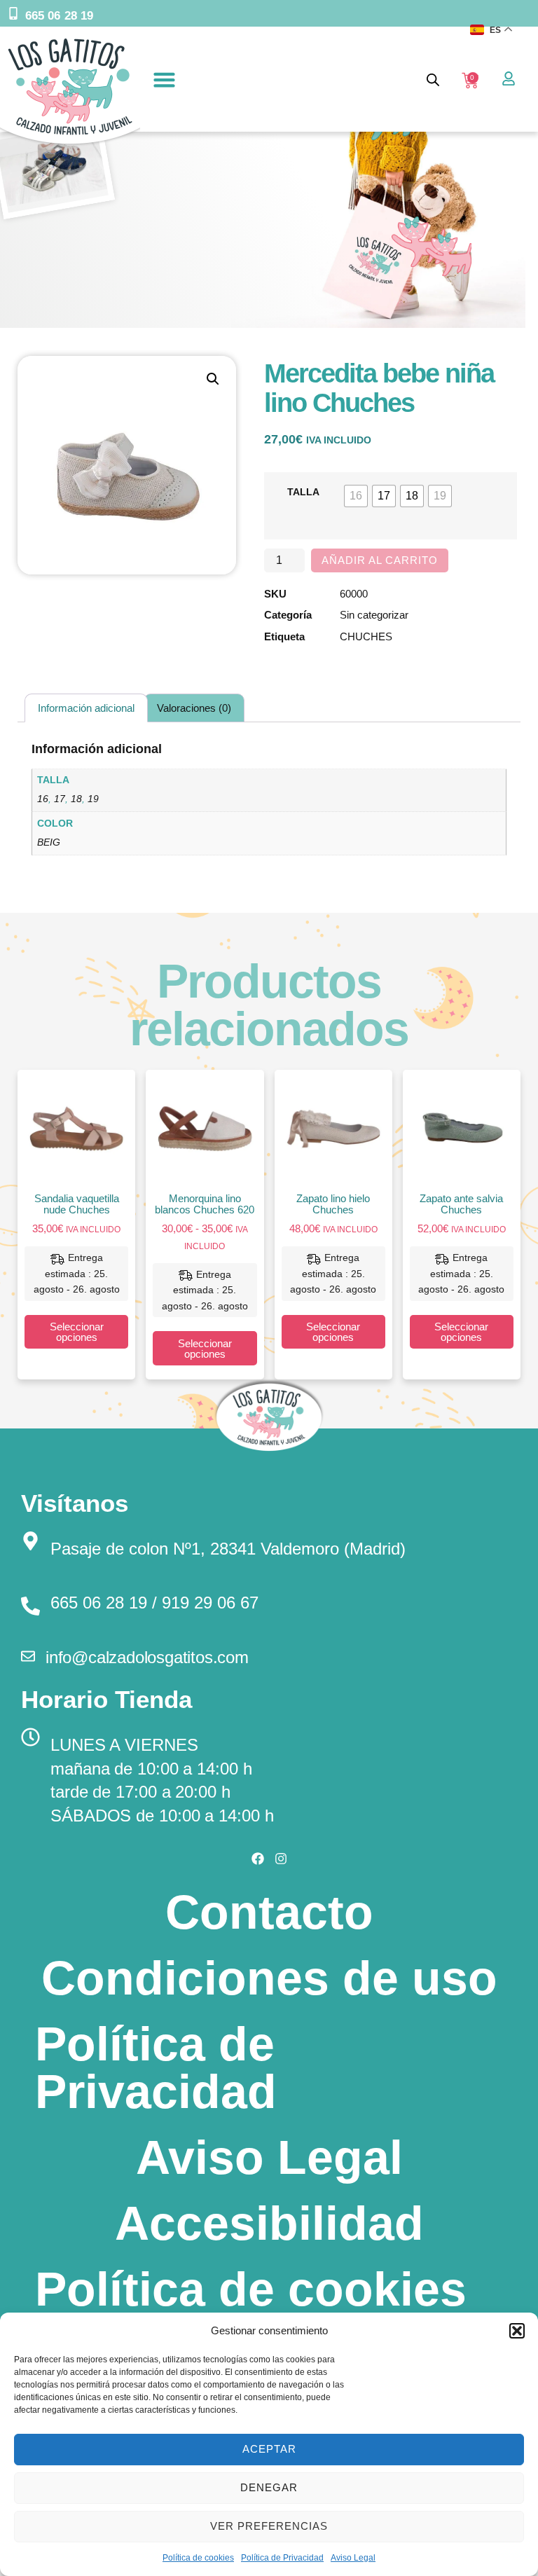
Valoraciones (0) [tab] (194, 708)
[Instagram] (281, 1859)
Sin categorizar (374, 615)
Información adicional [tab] (86, 708)
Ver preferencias (269, 2526)
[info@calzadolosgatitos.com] (28, 1656)
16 (43, 799)
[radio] (356, 496)
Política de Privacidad (282, 2558)
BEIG (49, 842)
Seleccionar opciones (77, 1332)
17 (60, 799)
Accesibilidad (269, 2223)
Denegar (269, 2487)
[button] (517, 2331)
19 (93, 799)
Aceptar (269, 2449)
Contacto (269, 1912)
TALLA (303, 492)
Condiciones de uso (269, 1978)
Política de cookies (198, 2558)
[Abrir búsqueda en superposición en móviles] (433, 80)
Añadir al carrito (380, 560)
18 (76, 799)
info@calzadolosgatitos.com (147, 1657)
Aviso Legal (353, 2558)
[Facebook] (258, 1859)
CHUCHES (366, 636)
